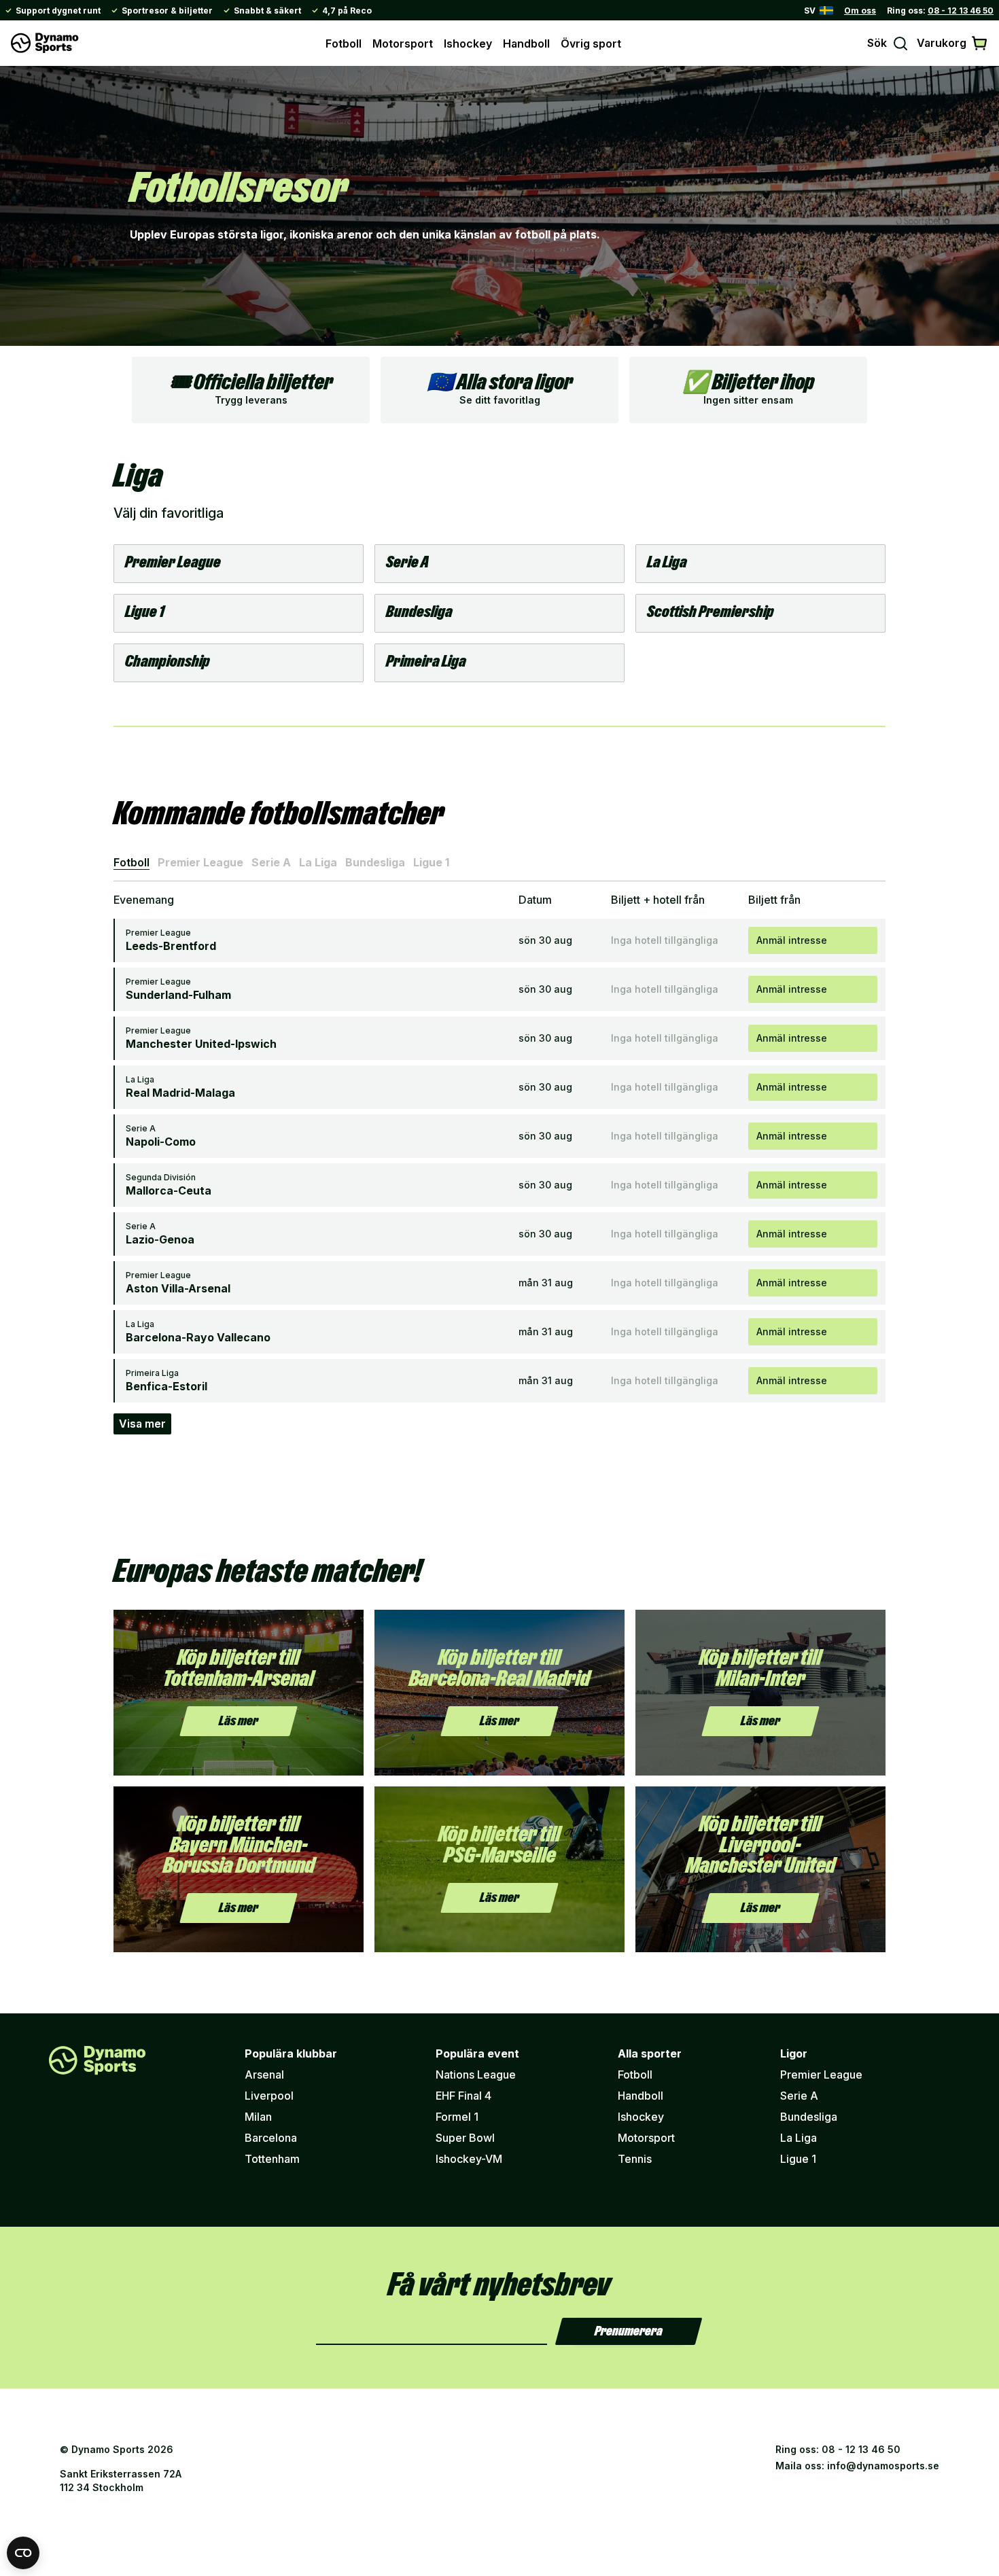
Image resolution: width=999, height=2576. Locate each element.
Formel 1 (457, 2117)
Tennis (635, 2159)
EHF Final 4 (463, 2096)
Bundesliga (375, 862)
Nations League (476, 2075)
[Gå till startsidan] (45, 43)
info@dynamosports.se (883, 2466)
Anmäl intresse (792, 940)
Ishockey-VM (469, 2159)
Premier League (200, 862)
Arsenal (264, 2075)
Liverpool (269, 2096)
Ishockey (468, 43)
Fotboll (344, 43)
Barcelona (271, 2138)
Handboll (526, 43)
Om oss (860, 11)
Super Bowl (465, 2138)
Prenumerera (629, 2331)
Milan (258, 2117)
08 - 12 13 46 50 (961, 11)
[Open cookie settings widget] (23, 2553)
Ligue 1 (431, 862)
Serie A (271, 862)
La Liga (318, 862)
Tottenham (272, 2159)
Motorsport (403, 43)
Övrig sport (591, 43)
